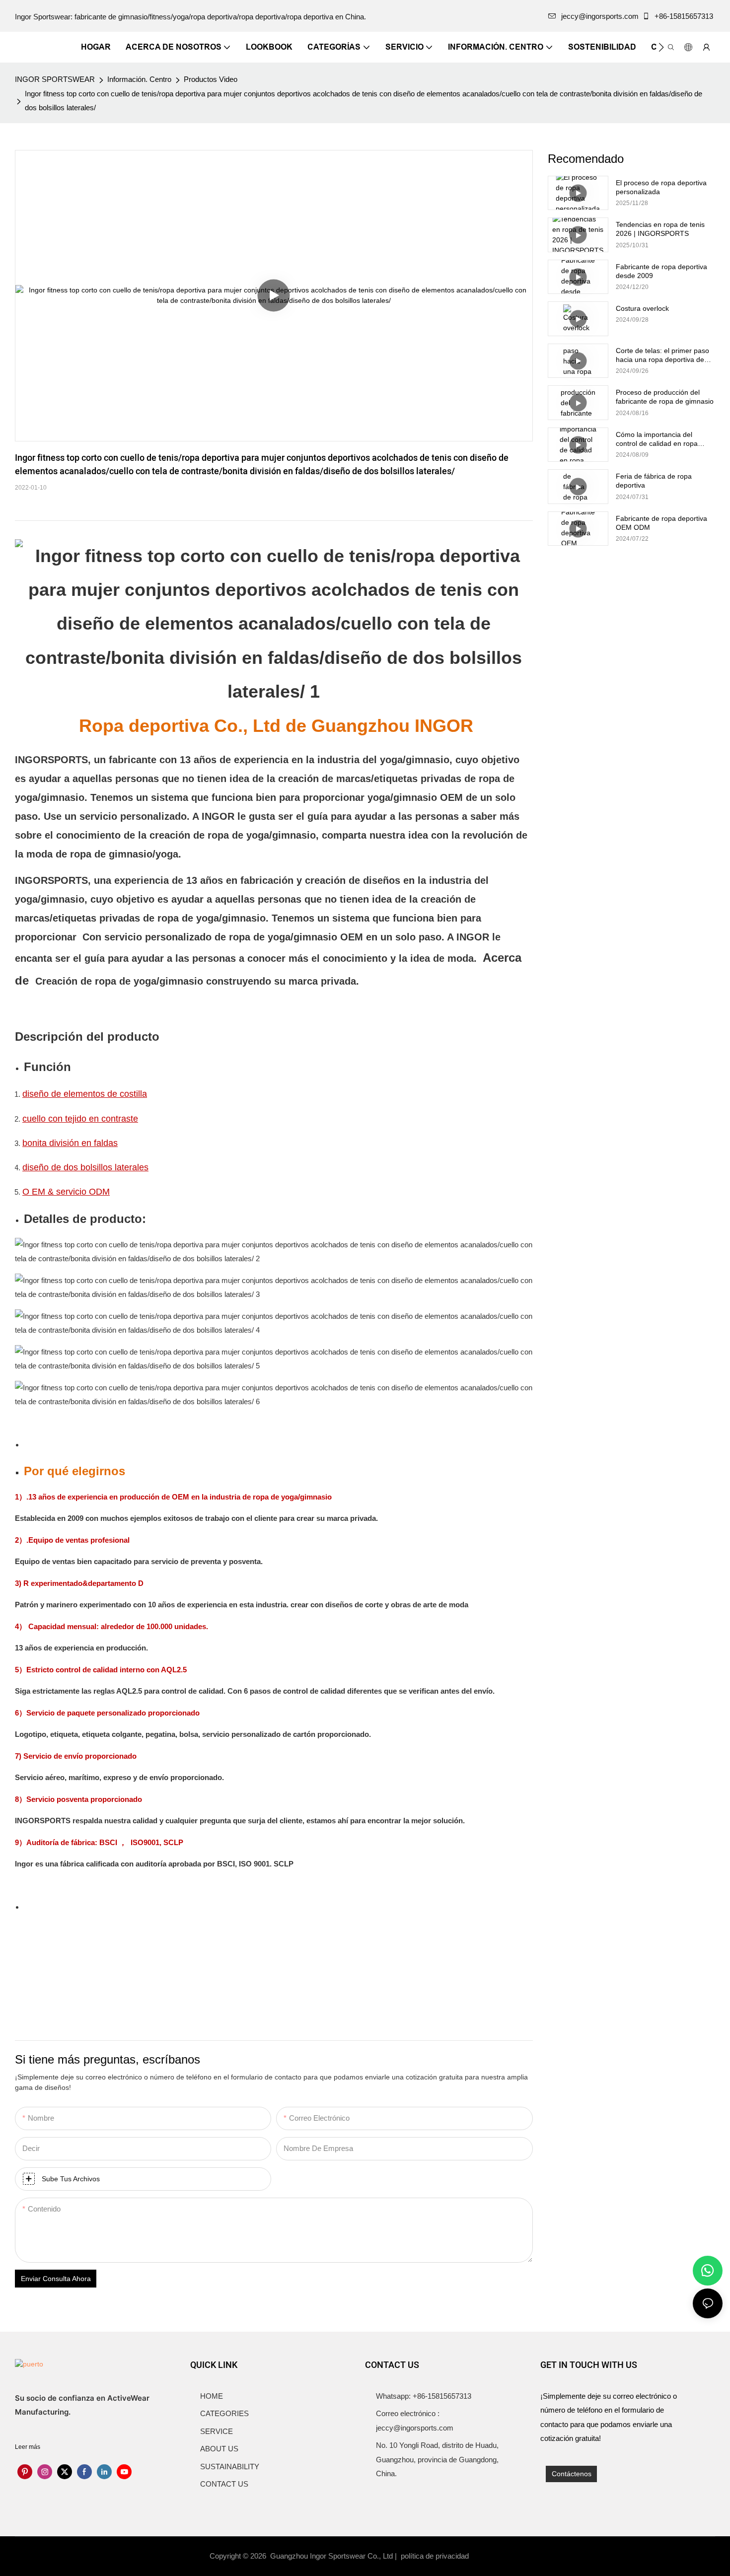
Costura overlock (642, 308)
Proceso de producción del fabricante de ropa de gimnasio (665, 397)
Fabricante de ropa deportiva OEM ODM (661, 523)
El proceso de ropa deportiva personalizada (661, 187)
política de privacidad (436, 2556)
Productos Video (211, 79)
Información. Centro (139, 79)
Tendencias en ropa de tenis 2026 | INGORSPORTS (660, 229)
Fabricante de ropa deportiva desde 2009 (661, 271)
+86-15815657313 (684, 16)
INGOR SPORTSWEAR (55, 79)
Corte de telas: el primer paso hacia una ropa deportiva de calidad (662, 355)
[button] (661, 47)
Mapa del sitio (498, 2556)
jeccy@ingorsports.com (600, 16)
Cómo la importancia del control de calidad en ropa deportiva (657, 439)
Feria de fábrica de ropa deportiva (654, 481)
